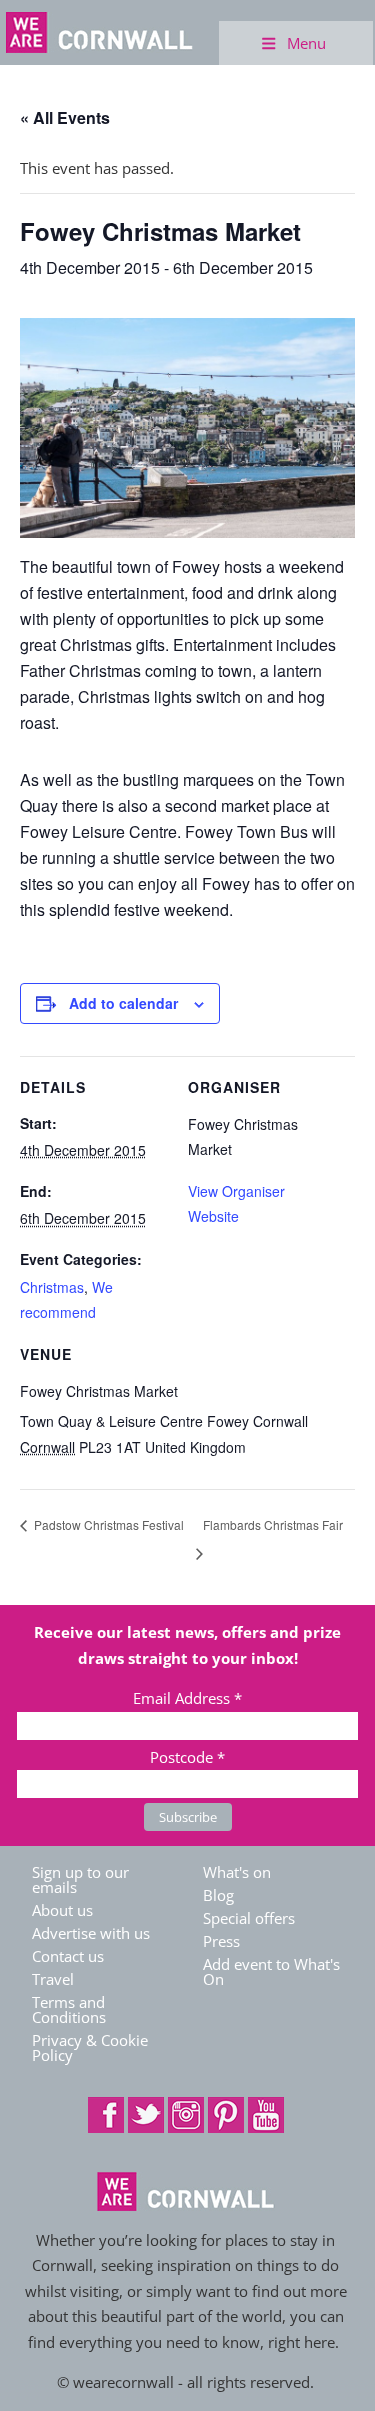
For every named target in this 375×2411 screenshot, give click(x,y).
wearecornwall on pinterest (226, 2115)
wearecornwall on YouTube (266, 2115)
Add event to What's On (271, 1971)
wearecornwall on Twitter (146, 2115)
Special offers (249, 1918)
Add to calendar (123, 1003)
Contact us (68, 1956)
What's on (237, 1872)
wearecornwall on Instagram (186, 2115)
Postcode (187, 1757)
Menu (306, 43)
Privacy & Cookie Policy (90, 2047)
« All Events (65, 117)
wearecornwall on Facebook (106, 2115)
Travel (53, 1979)
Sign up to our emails (80, 1879)
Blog (218, 1895)
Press (221, 1941)
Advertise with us (91, 1933)
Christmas (52, 1287)
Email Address (187, 1698)
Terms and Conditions (69, 2009)
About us (62, 1910)
